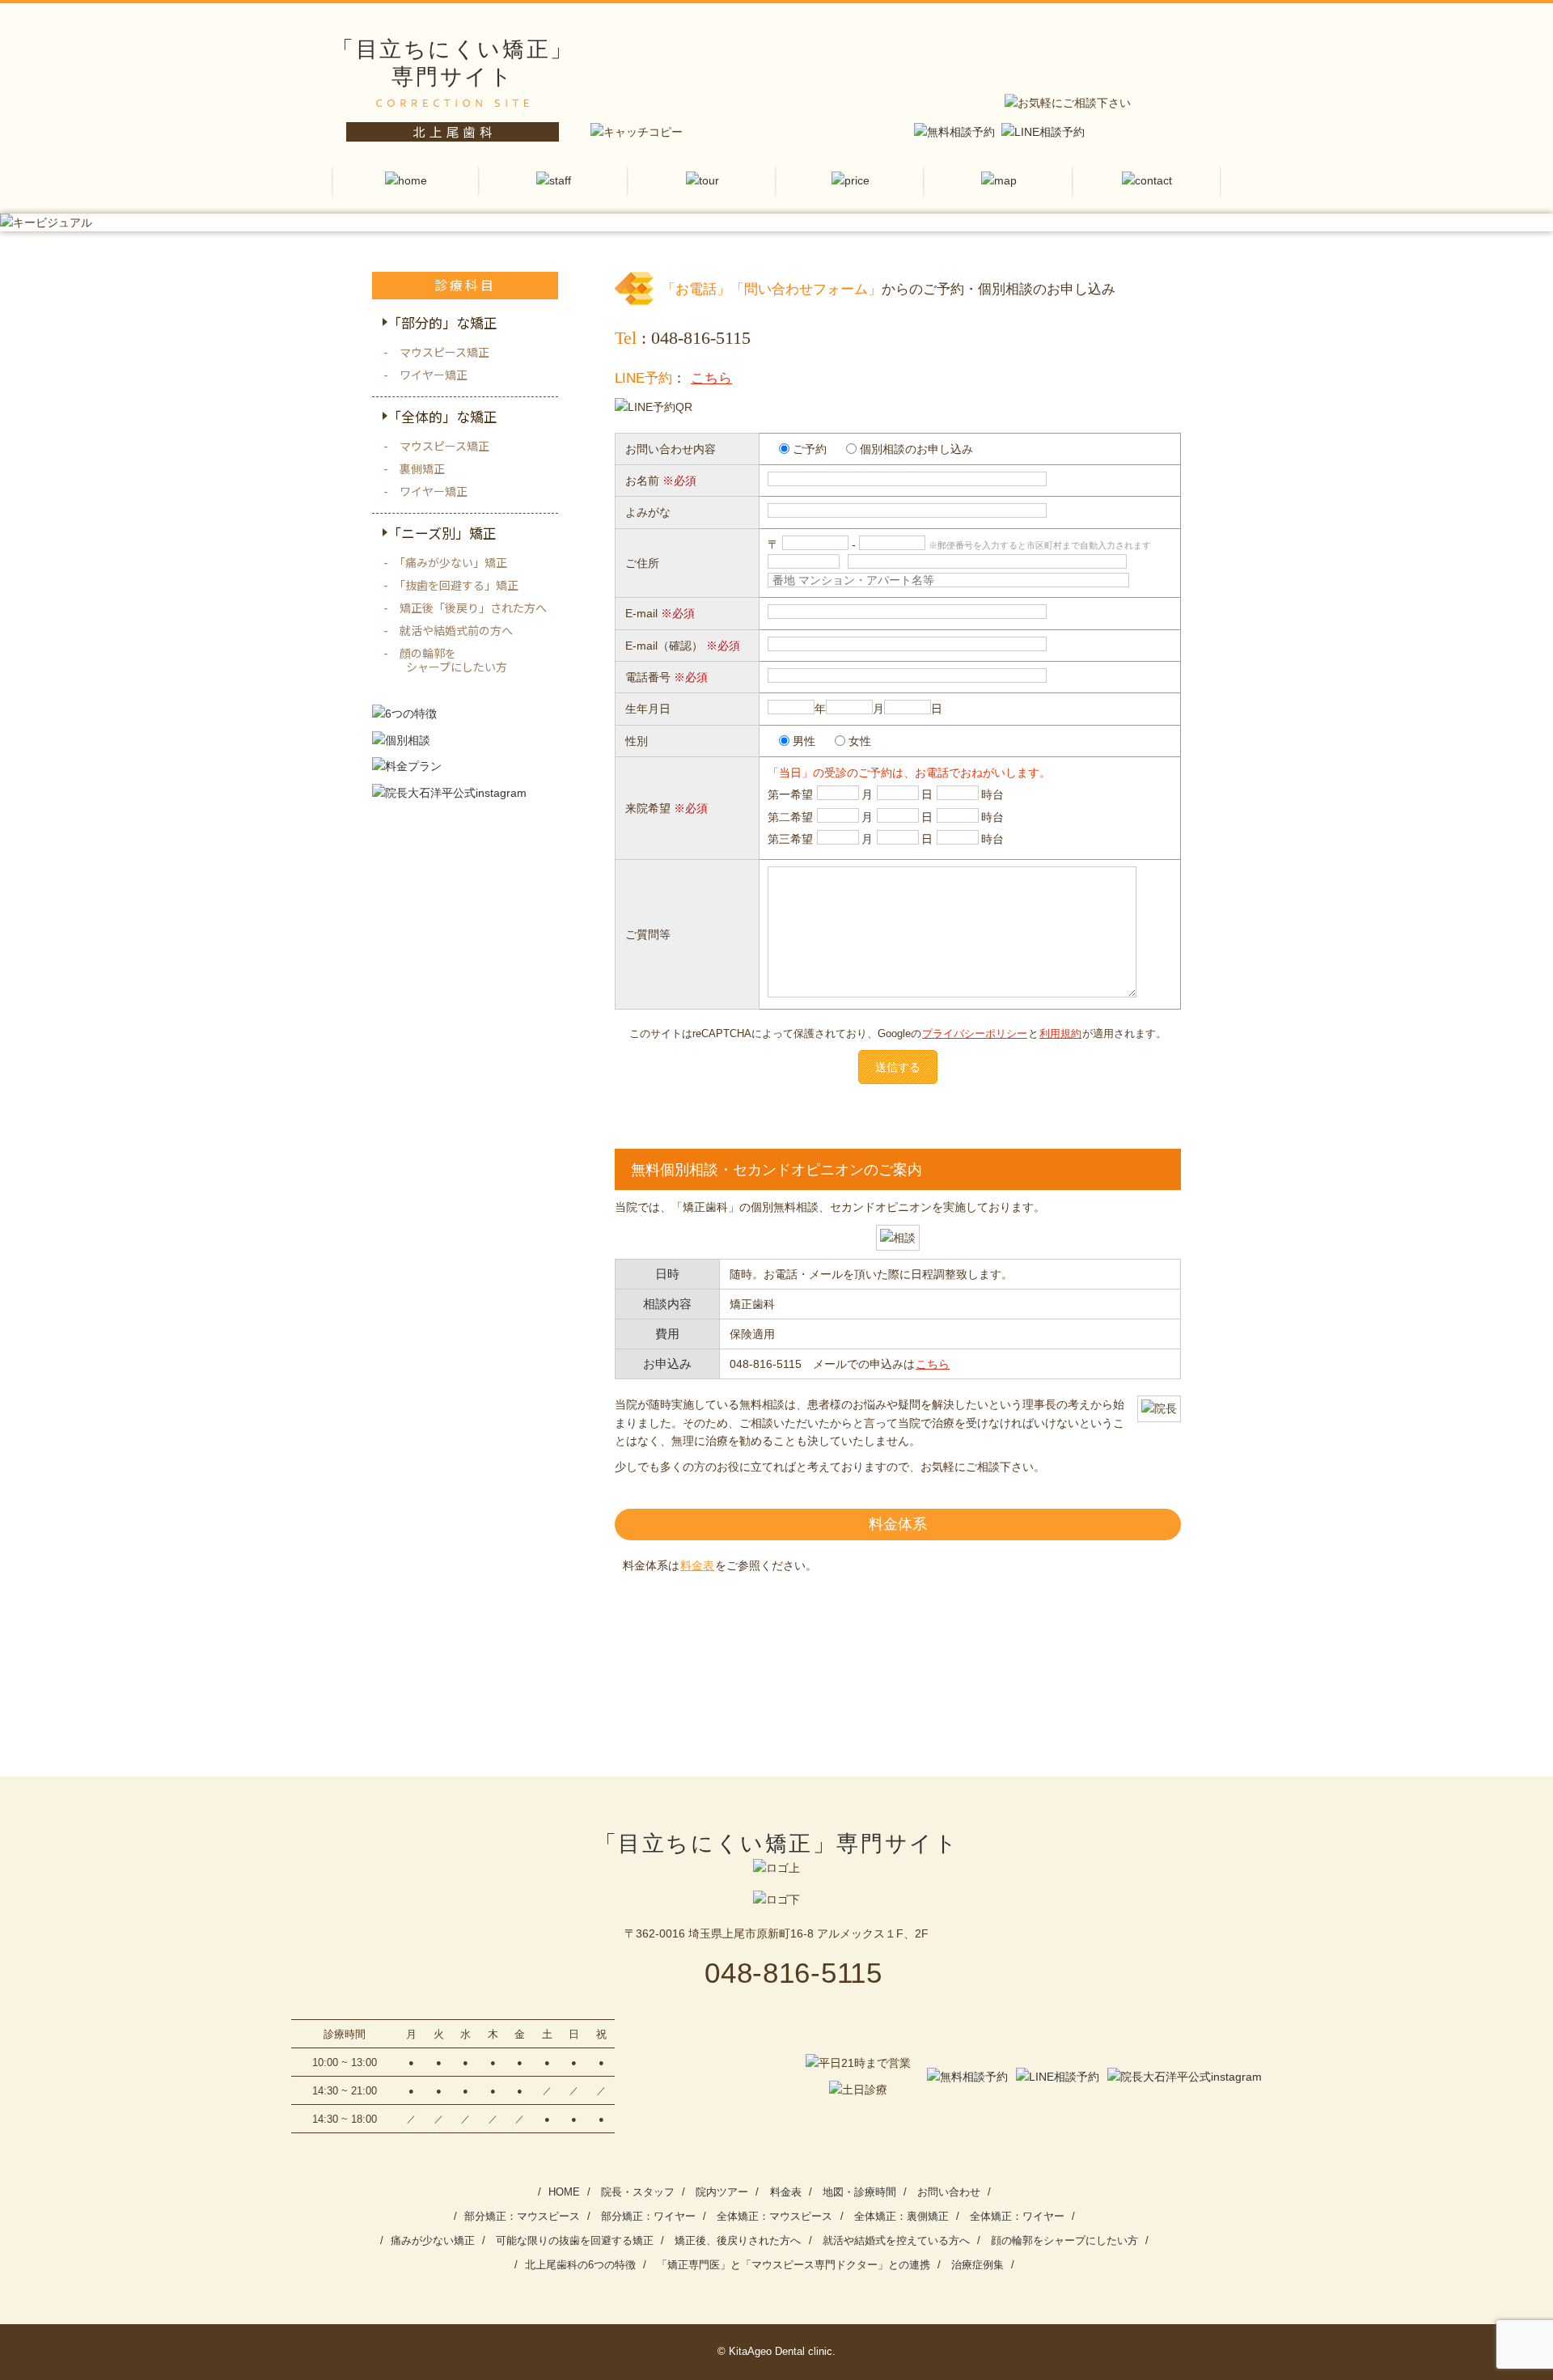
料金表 (697, 1565)
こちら (711, 378)
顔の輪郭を (453, 660)
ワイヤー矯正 (434, 375)
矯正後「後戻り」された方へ (473, 608)
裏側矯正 (422, 468)
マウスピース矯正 (444, 352)
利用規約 (1060, 1034)
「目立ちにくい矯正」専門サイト (776, 1844)
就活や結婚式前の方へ (456, 630)
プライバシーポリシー (975, 1034)
